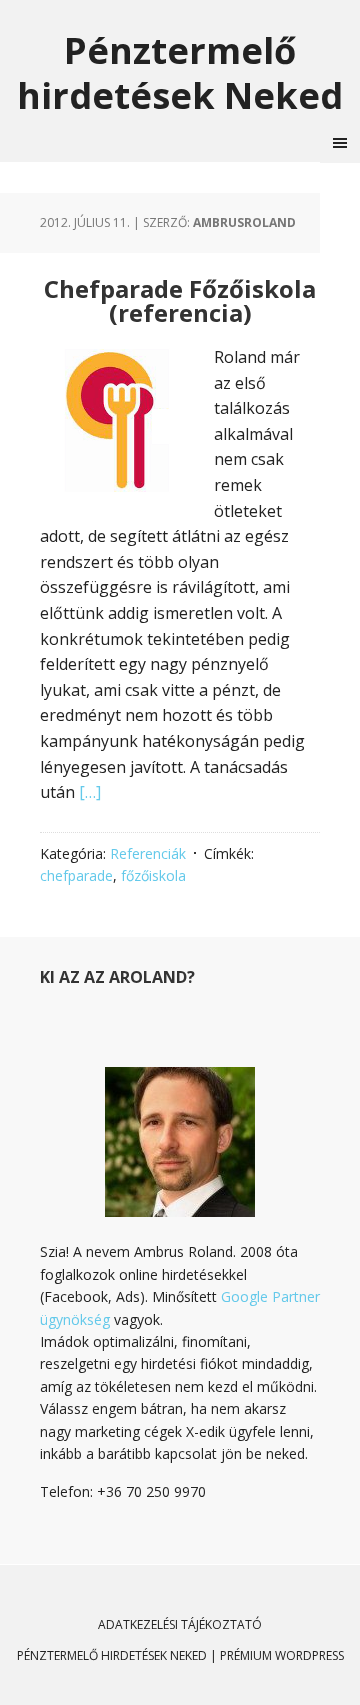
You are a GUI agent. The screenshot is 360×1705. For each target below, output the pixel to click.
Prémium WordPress (282, 1655)
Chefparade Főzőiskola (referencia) (180, 300)
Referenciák (148, 853)
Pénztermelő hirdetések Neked (180, 72)
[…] (90, 792)
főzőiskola (153, 875)
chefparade (76, 875)
